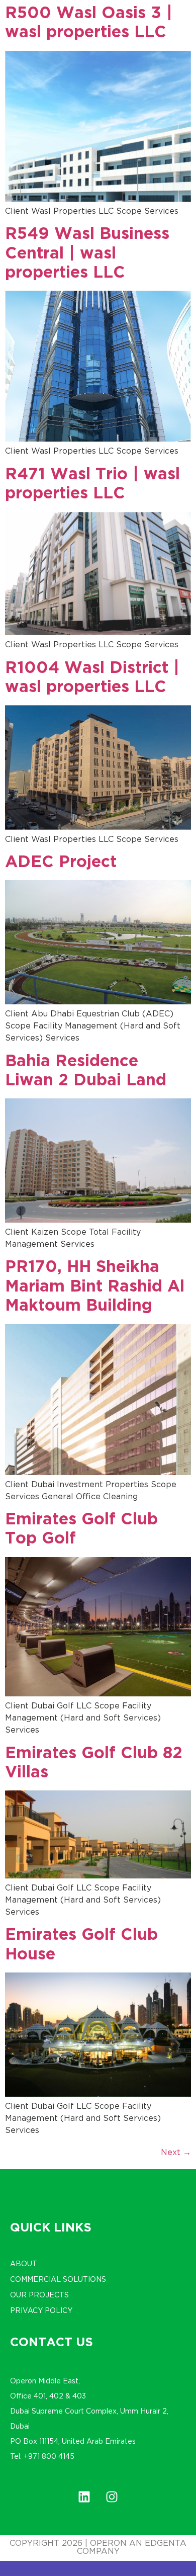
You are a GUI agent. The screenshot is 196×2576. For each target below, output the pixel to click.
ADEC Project (61, 863)
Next (176, 2153)
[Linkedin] (84, 2497)
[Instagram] (112, 2497)
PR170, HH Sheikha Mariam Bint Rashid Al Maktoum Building (95, 1287)
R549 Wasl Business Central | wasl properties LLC (87, 254)
